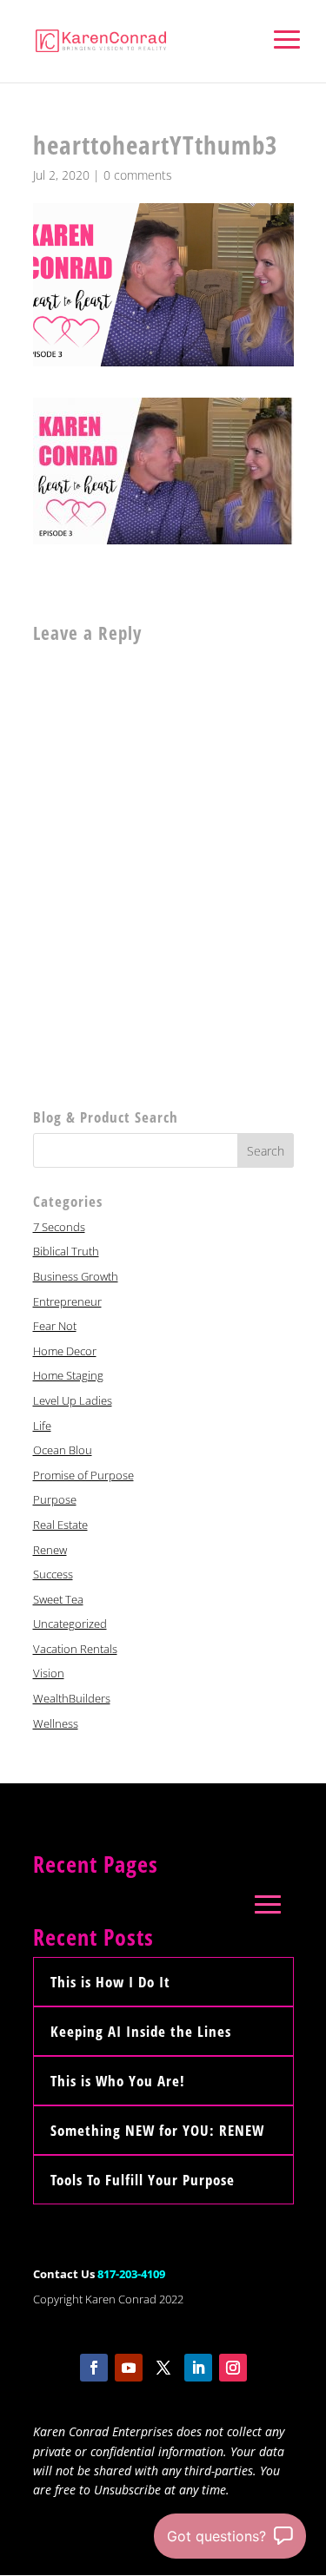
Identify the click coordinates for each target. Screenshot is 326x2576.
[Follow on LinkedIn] (198, 2368)
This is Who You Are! (118, 2081)
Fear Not (55, 1326)
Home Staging (68, 1375)
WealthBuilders (72, 1698)
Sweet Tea (58, 1599)
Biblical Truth (66, 1251)
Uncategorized (70, 1624)
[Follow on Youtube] (129, 2368)
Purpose (55, 1499)
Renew (50, 1550)
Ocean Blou (63, 1450)
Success (53, 1574)
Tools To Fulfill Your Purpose (143, 2180)
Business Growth (76, 1276)
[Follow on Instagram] (233, 2368)
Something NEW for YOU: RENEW (157, 2130)
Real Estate (60, 1525)
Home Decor (65, 1351)
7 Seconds (59, 1227)
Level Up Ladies (73, 1400)
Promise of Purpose (83, 1475)
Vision (49, 1673)
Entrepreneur (67, 1301)
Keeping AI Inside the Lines (141, 2031)
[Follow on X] (163, 2368)
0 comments (138, 175)
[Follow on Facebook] (94, 2368)
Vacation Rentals (75, 1649)
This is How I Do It (110, 1982)
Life (42, 1426)
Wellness (56, 1723)
